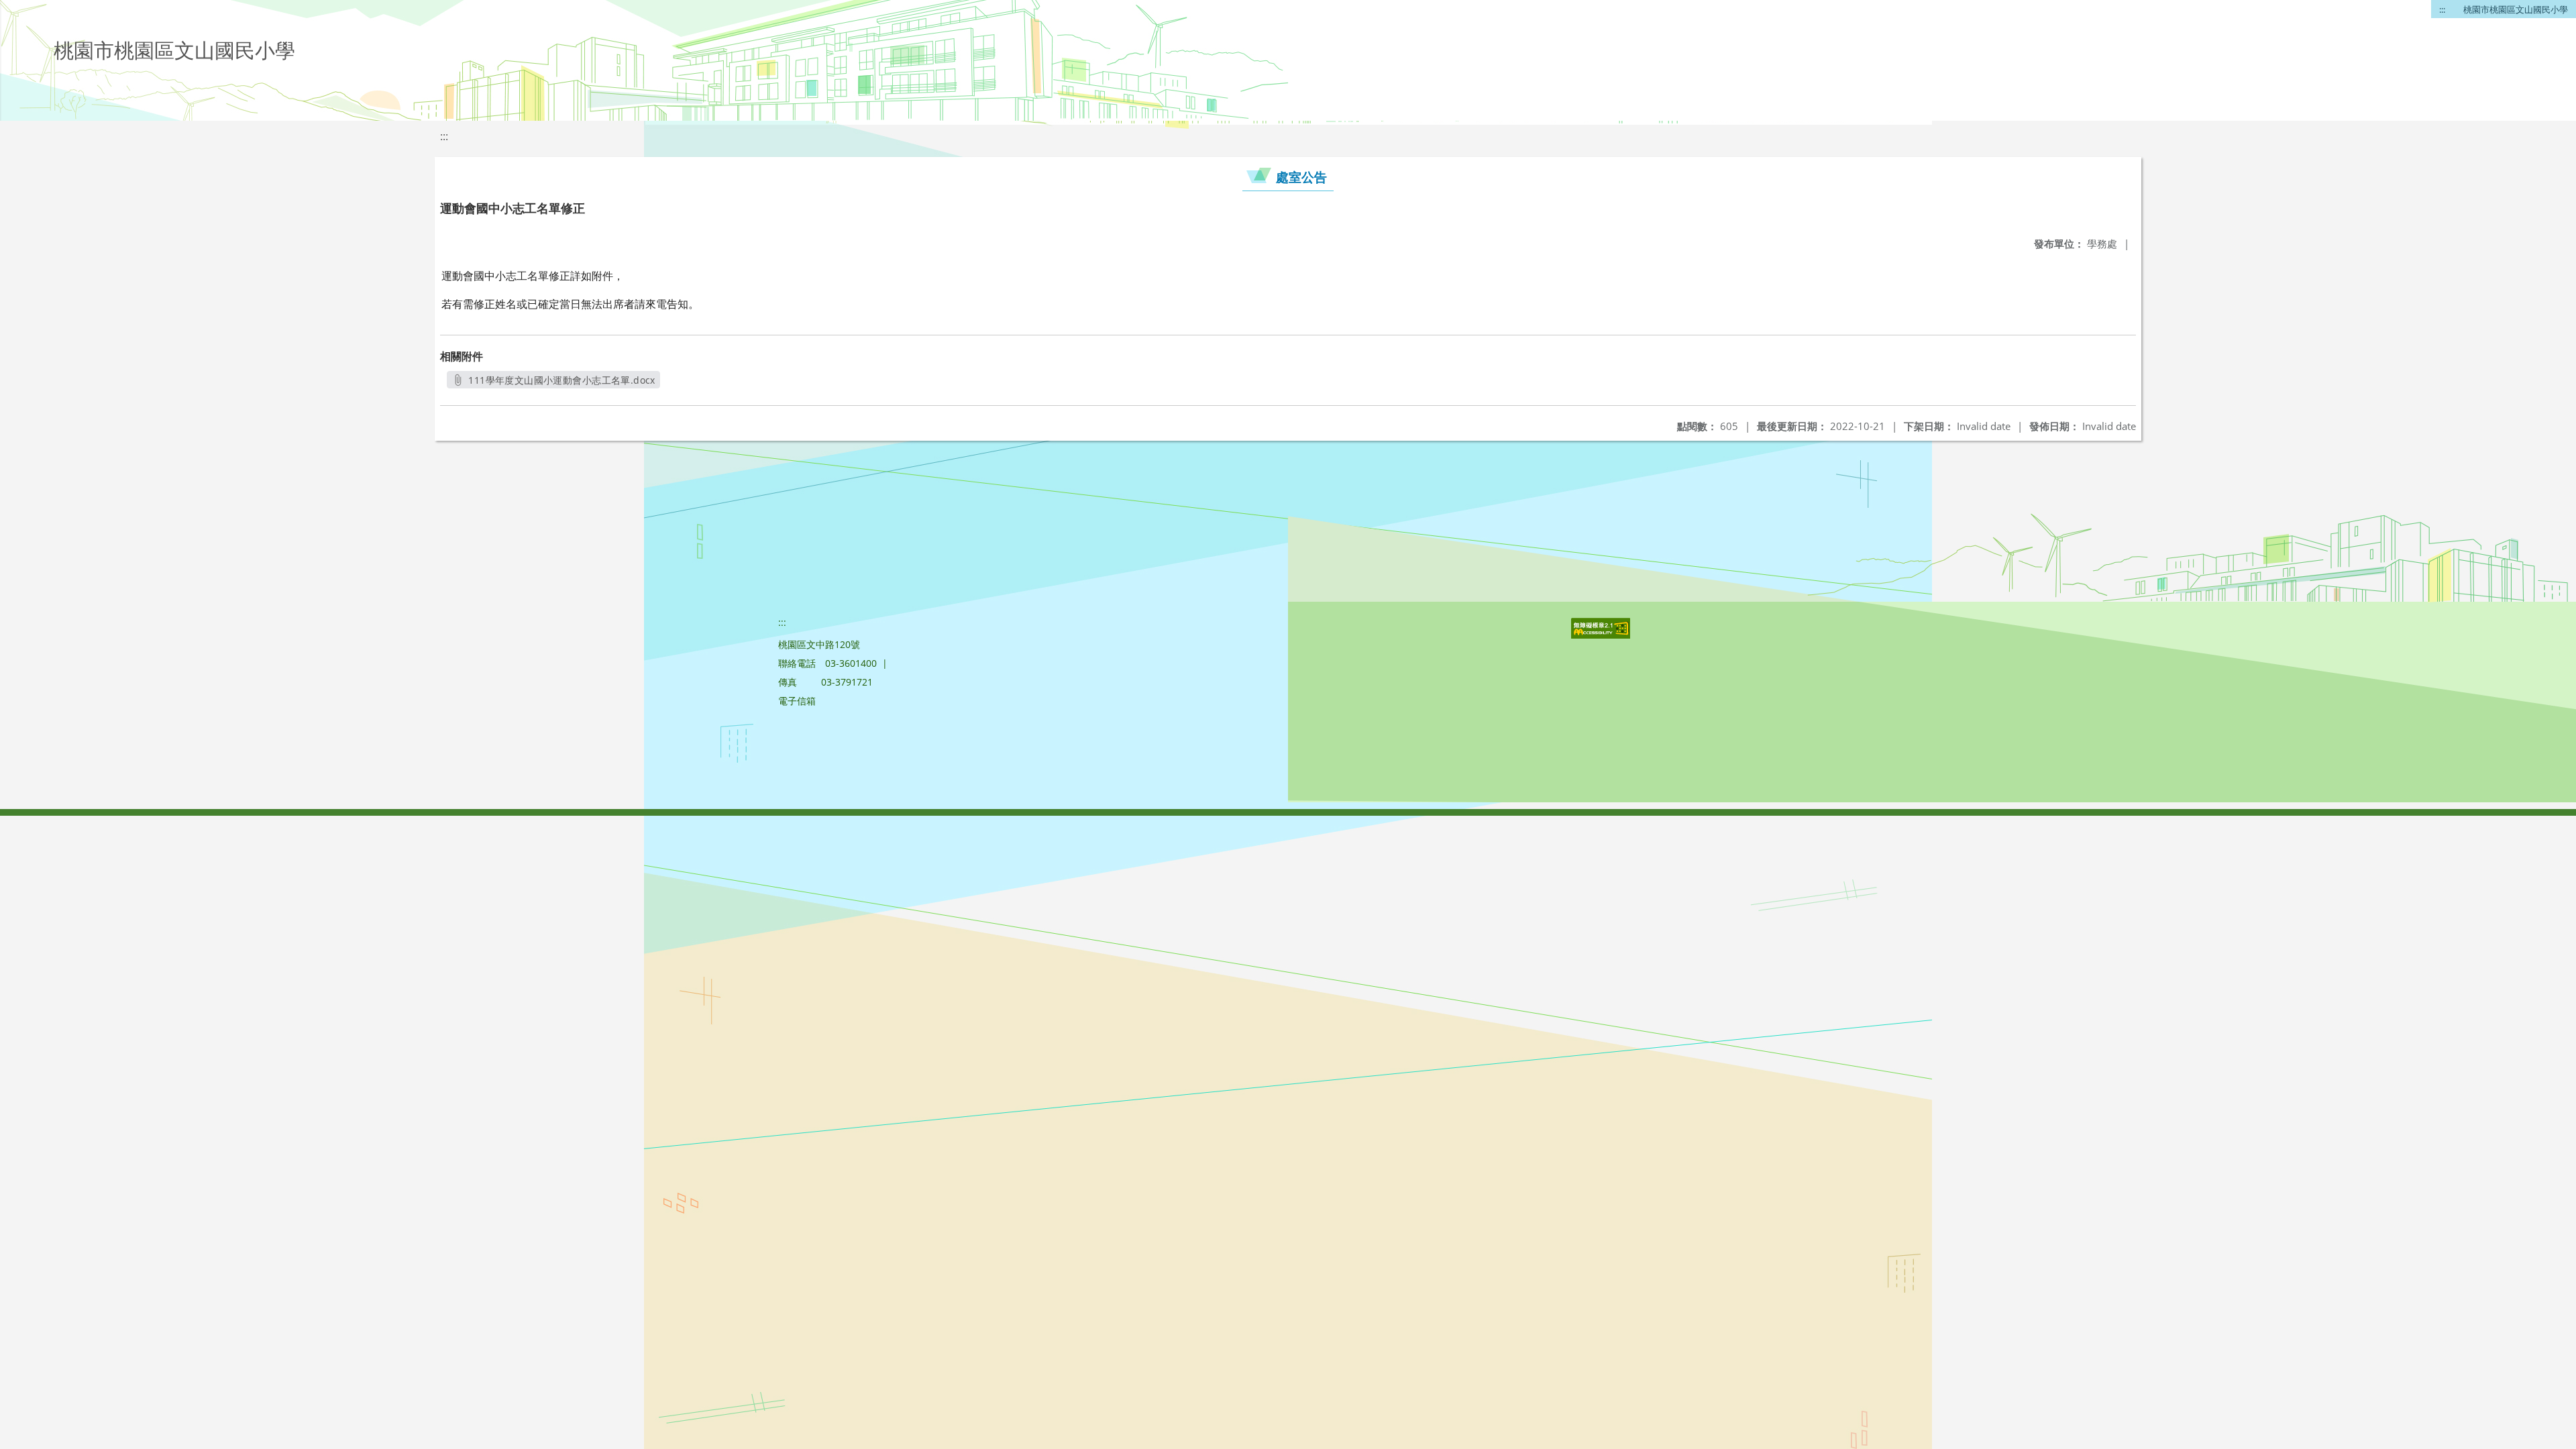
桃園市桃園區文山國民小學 (2516, 9)
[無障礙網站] (1602, 635)
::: (2442, 9)
